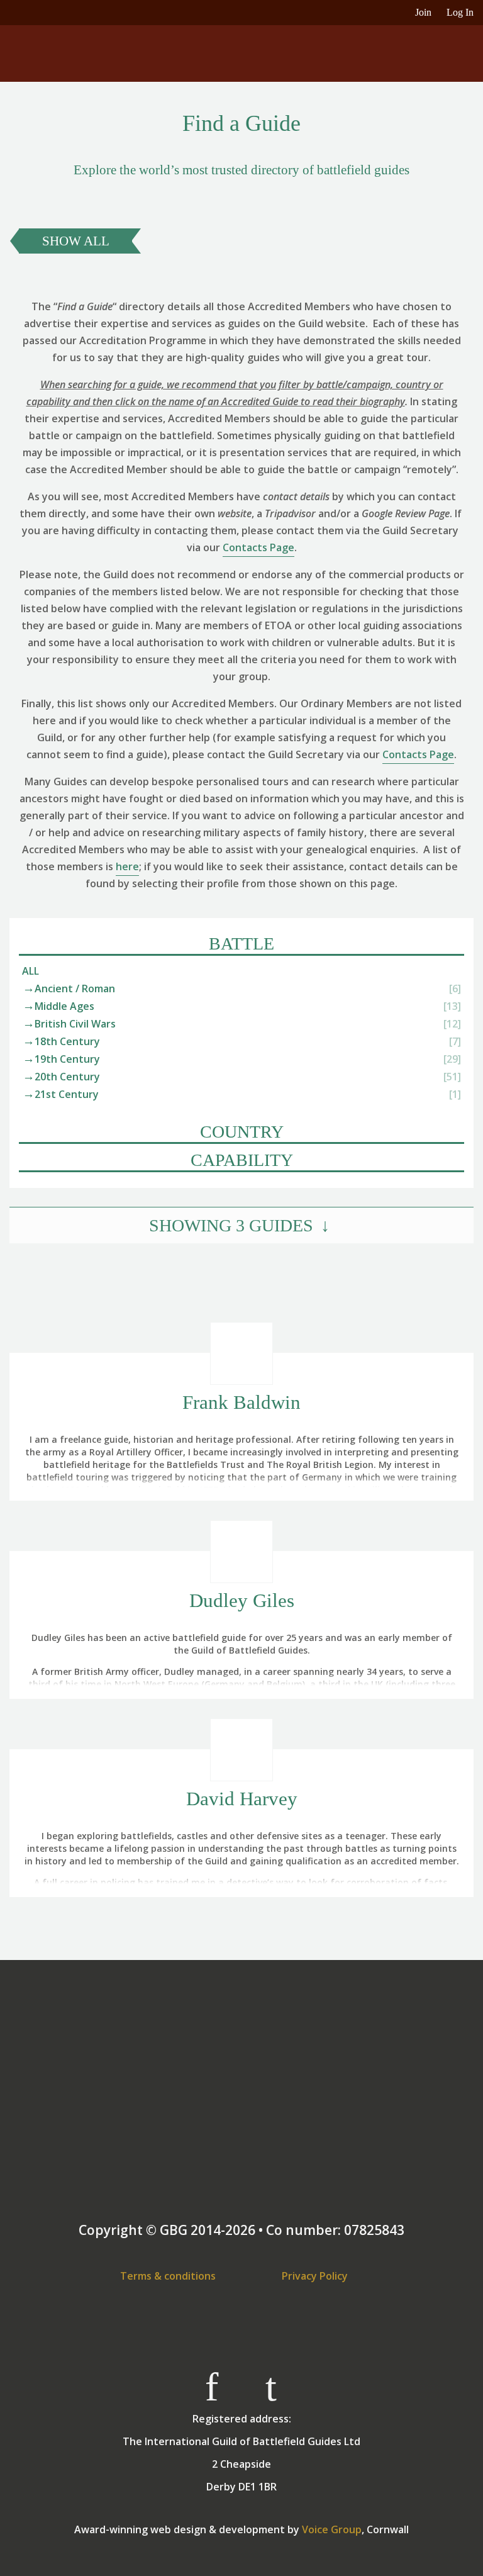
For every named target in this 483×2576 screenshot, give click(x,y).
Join (423, 12)
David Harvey (242, 1799)
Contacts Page (258, 547)
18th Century (67, 1041)
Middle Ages (64, 1006)
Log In (460, 12)
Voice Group (332, 2529)
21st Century (67, 1094)
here (127, 866)
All (31, 971)
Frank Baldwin (241, 1402)
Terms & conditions (168, 2276)
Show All (76, 241)
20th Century (67, 1077)
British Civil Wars (75, 1024)
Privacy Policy (315, 2276)
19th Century (67, 1059)
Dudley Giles (242, 1600)
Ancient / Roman (75, 988)
